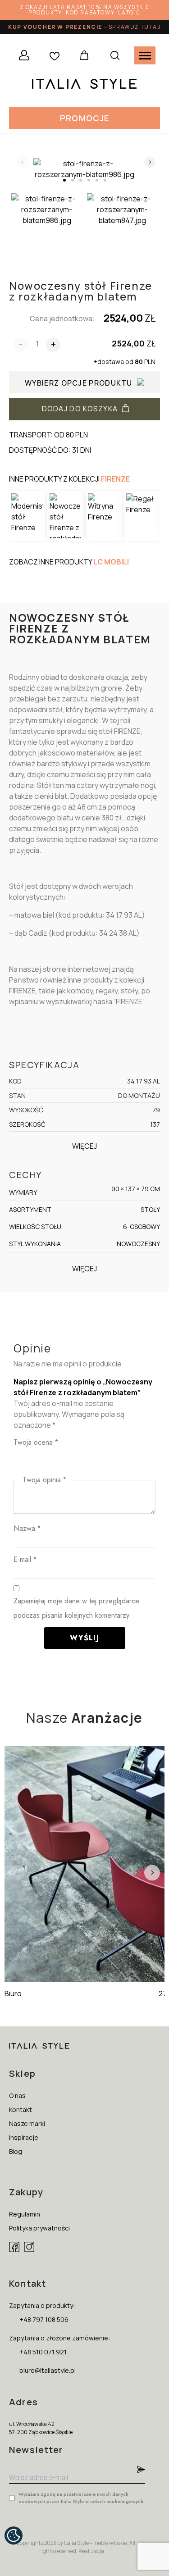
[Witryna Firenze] (104, 516)
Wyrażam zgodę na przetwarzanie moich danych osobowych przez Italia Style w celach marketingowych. (82, 2498)
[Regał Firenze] (142, 516)
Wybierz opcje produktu (79, 383)
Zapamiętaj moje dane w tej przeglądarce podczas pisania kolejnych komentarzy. (76, 1608)
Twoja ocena (36, 1442)
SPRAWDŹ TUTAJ (135, 27)
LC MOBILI (111, 562)
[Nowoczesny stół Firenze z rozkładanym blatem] (65, 516)
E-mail (25, 1559)
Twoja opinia (44, 1480)
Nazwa (27, 1528)
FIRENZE (115, 479)
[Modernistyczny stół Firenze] (27, 516)
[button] (84, 118)
